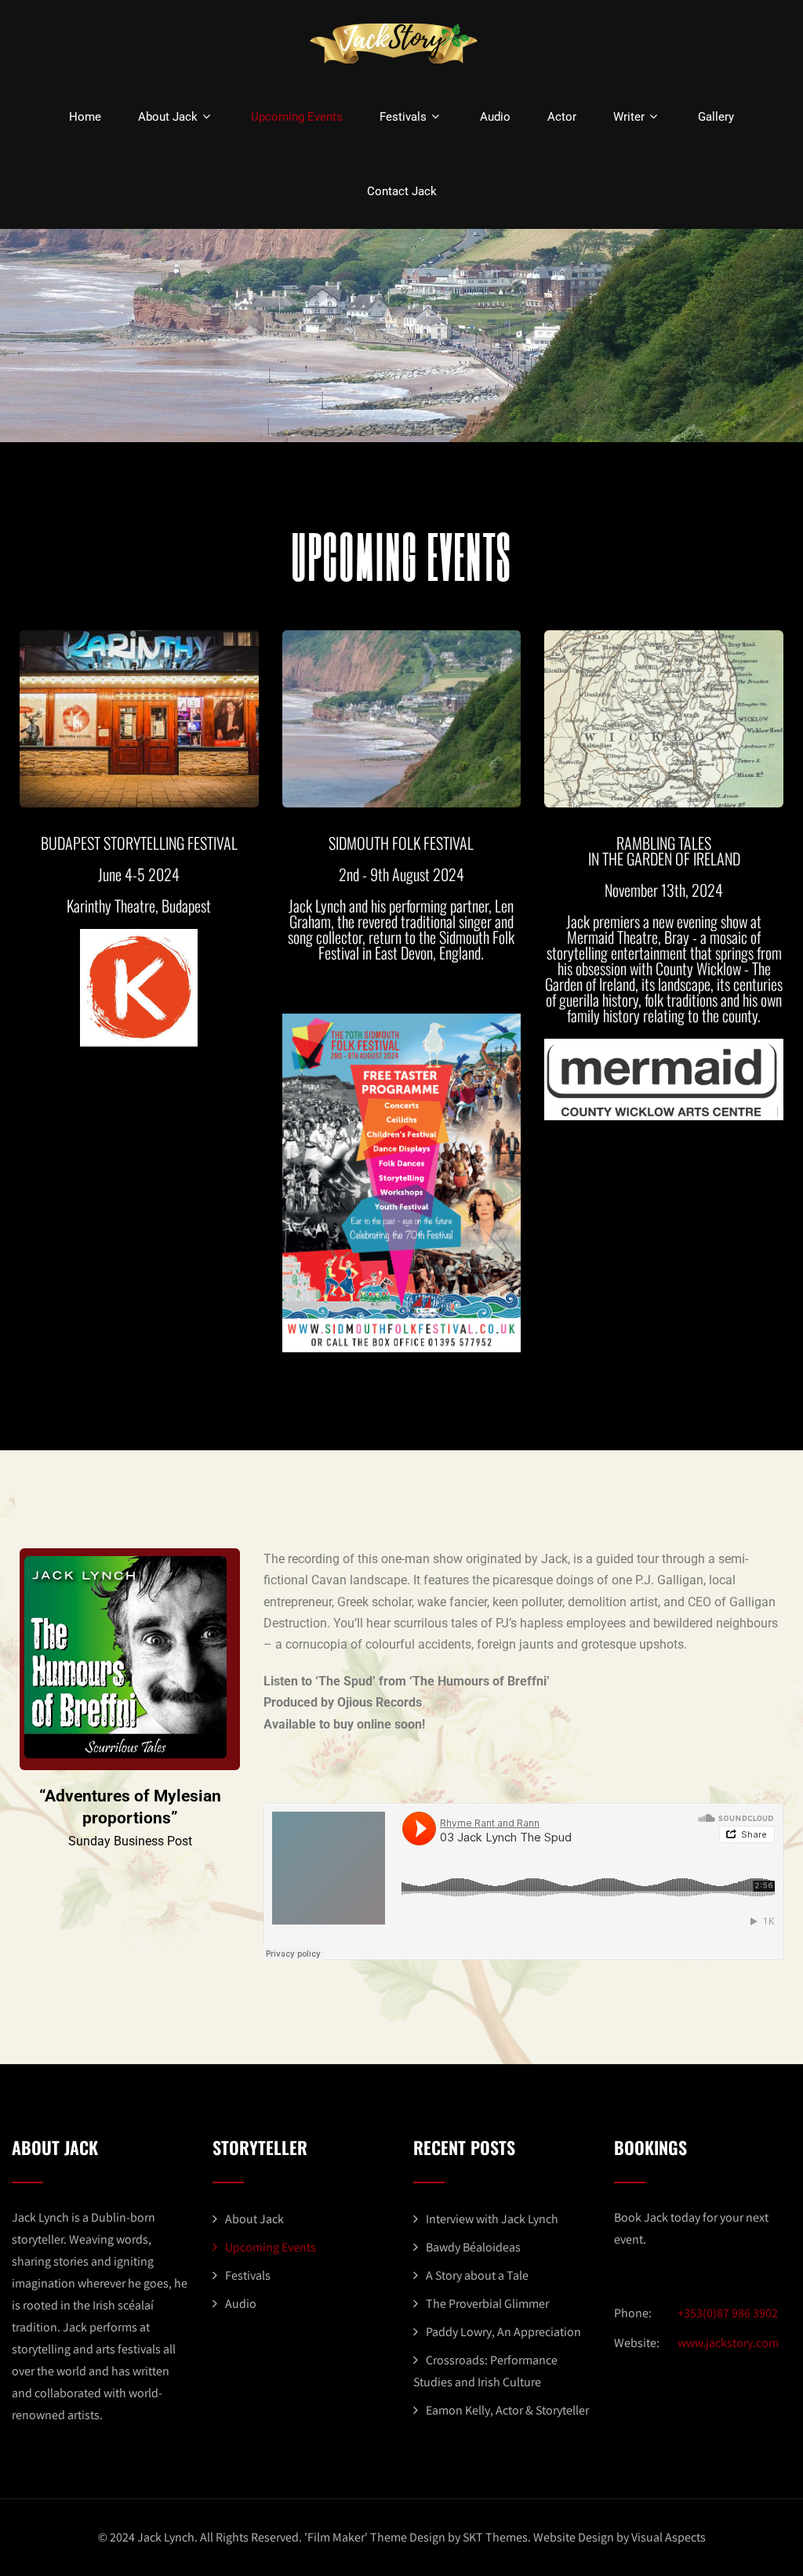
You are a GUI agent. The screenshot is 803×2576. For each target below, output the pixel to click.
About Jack (168, 117)
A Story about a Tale (477, 2275)
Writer (629, 117)
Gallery (716, 117)
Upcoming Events (297, 117)
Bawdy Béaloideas (473, 2247)
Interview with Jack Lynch (492, 2219)
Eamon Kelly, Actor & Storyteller (507, 2410)
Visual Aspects (669, 2537)
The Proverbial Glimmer (487, 2304)
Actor (562, 117)
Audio (495, 117)
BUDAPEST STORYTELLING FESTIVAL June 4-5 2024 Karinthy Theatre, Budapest (139, 874)
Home (85, 117)
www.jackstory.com (728, 2343)
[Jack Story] (396, 67)
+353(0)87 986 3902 (728, 2313)
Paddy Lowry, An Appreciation (503, 2332)
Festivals (403, 117)
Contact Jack (402, 191)
